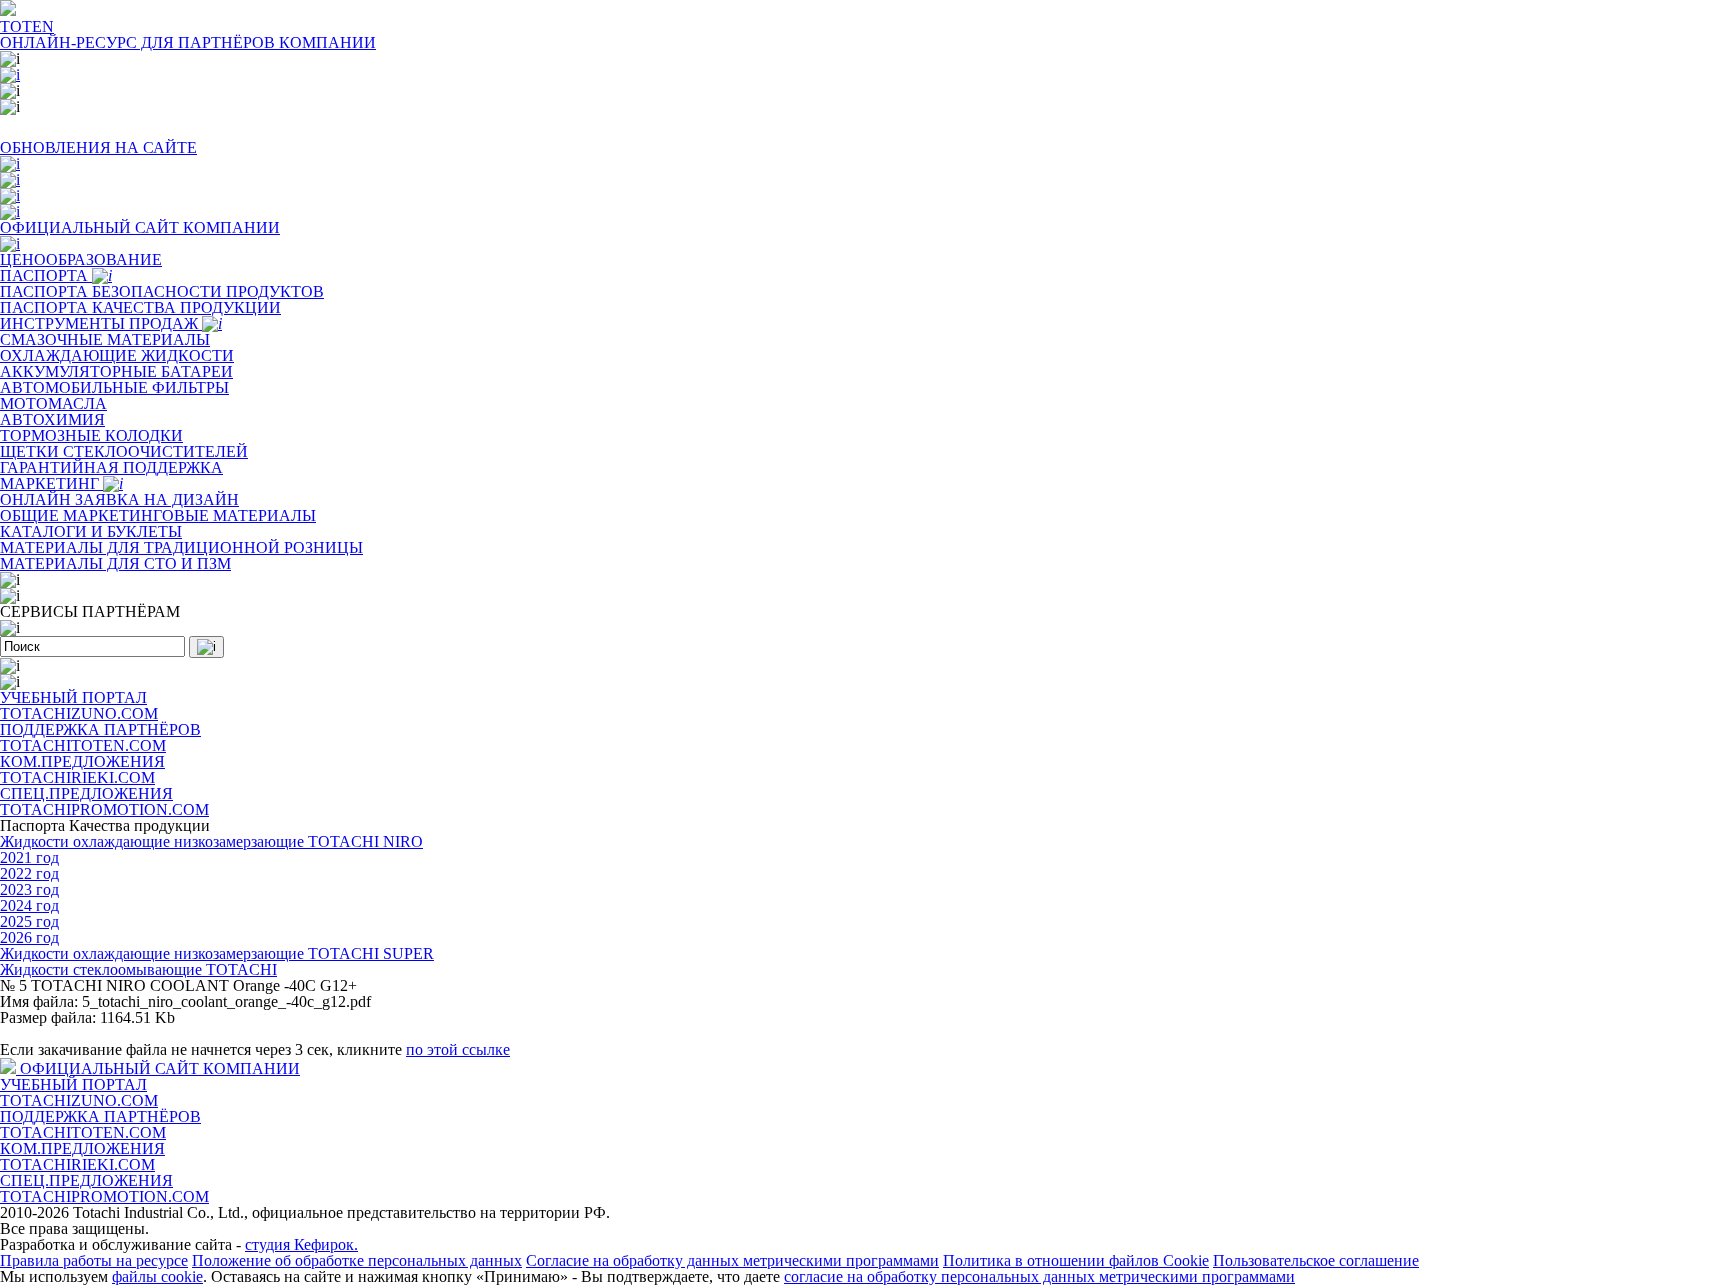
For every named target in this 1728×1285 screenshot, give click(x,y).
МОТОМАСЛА (53, 403)
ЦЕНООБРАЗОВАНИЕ (81, 259)
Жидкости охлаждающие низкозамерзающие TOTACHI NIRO (211, 841)
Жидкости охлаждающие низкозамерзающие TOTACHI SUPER (217, 953)
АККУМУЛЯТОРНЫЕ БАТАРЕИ (116, 371)
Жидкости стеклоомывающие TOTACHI (138, 969)
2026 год (29, 937)
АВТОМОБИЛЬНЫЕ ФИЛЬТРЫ (114, 387)
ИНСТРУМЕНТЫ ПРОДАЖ (101, 323)
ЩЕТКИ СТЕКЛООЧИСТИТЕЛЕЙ (124, 451)
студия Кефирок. (301, 1244)
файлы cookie (157, 1276)
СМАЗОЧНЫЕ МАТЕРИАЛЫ (105, 339)
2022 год (29, 873)
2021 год (29, 857)
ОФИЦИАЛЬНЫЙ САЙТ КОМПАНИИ (160, 1068)
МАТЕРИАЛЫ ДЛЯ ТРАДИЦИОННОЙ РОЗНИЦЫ (181, 547)
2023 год (29, 889)
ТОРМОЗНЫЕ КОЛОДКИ (91, 435)
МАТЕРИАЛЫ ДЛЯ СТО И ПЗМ (115, 563)
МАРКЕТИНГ (51, 483)
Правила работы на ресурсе (94, 1260)
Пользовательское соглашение (1316, 1260)
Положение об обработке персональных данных (357, 1260)
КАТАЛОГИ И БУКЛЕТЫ (91, 531)
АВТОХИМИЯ (52, 419)
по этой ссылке (458, 1049)
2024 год (29, 905)
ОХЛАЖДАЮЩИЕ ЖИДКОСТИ (117, 355)
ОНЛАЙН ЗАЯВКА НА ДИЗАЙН (119, 499)
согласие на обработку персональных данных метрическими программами (1039, 1276)
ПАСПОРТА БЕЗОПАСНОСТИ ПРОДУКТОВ (162, 291)
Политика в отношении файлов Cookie (1076, 1260)
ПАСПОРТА (46, 275)
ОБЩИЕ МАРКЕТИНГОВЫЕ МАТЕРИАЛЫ (158, 515)
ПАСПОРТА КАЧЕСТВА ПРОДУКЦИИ (140, 307)
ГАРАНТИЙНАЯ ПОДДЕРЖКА (111, 467)
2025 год (29, 921)
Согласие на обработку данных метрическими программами (732, 1260)
